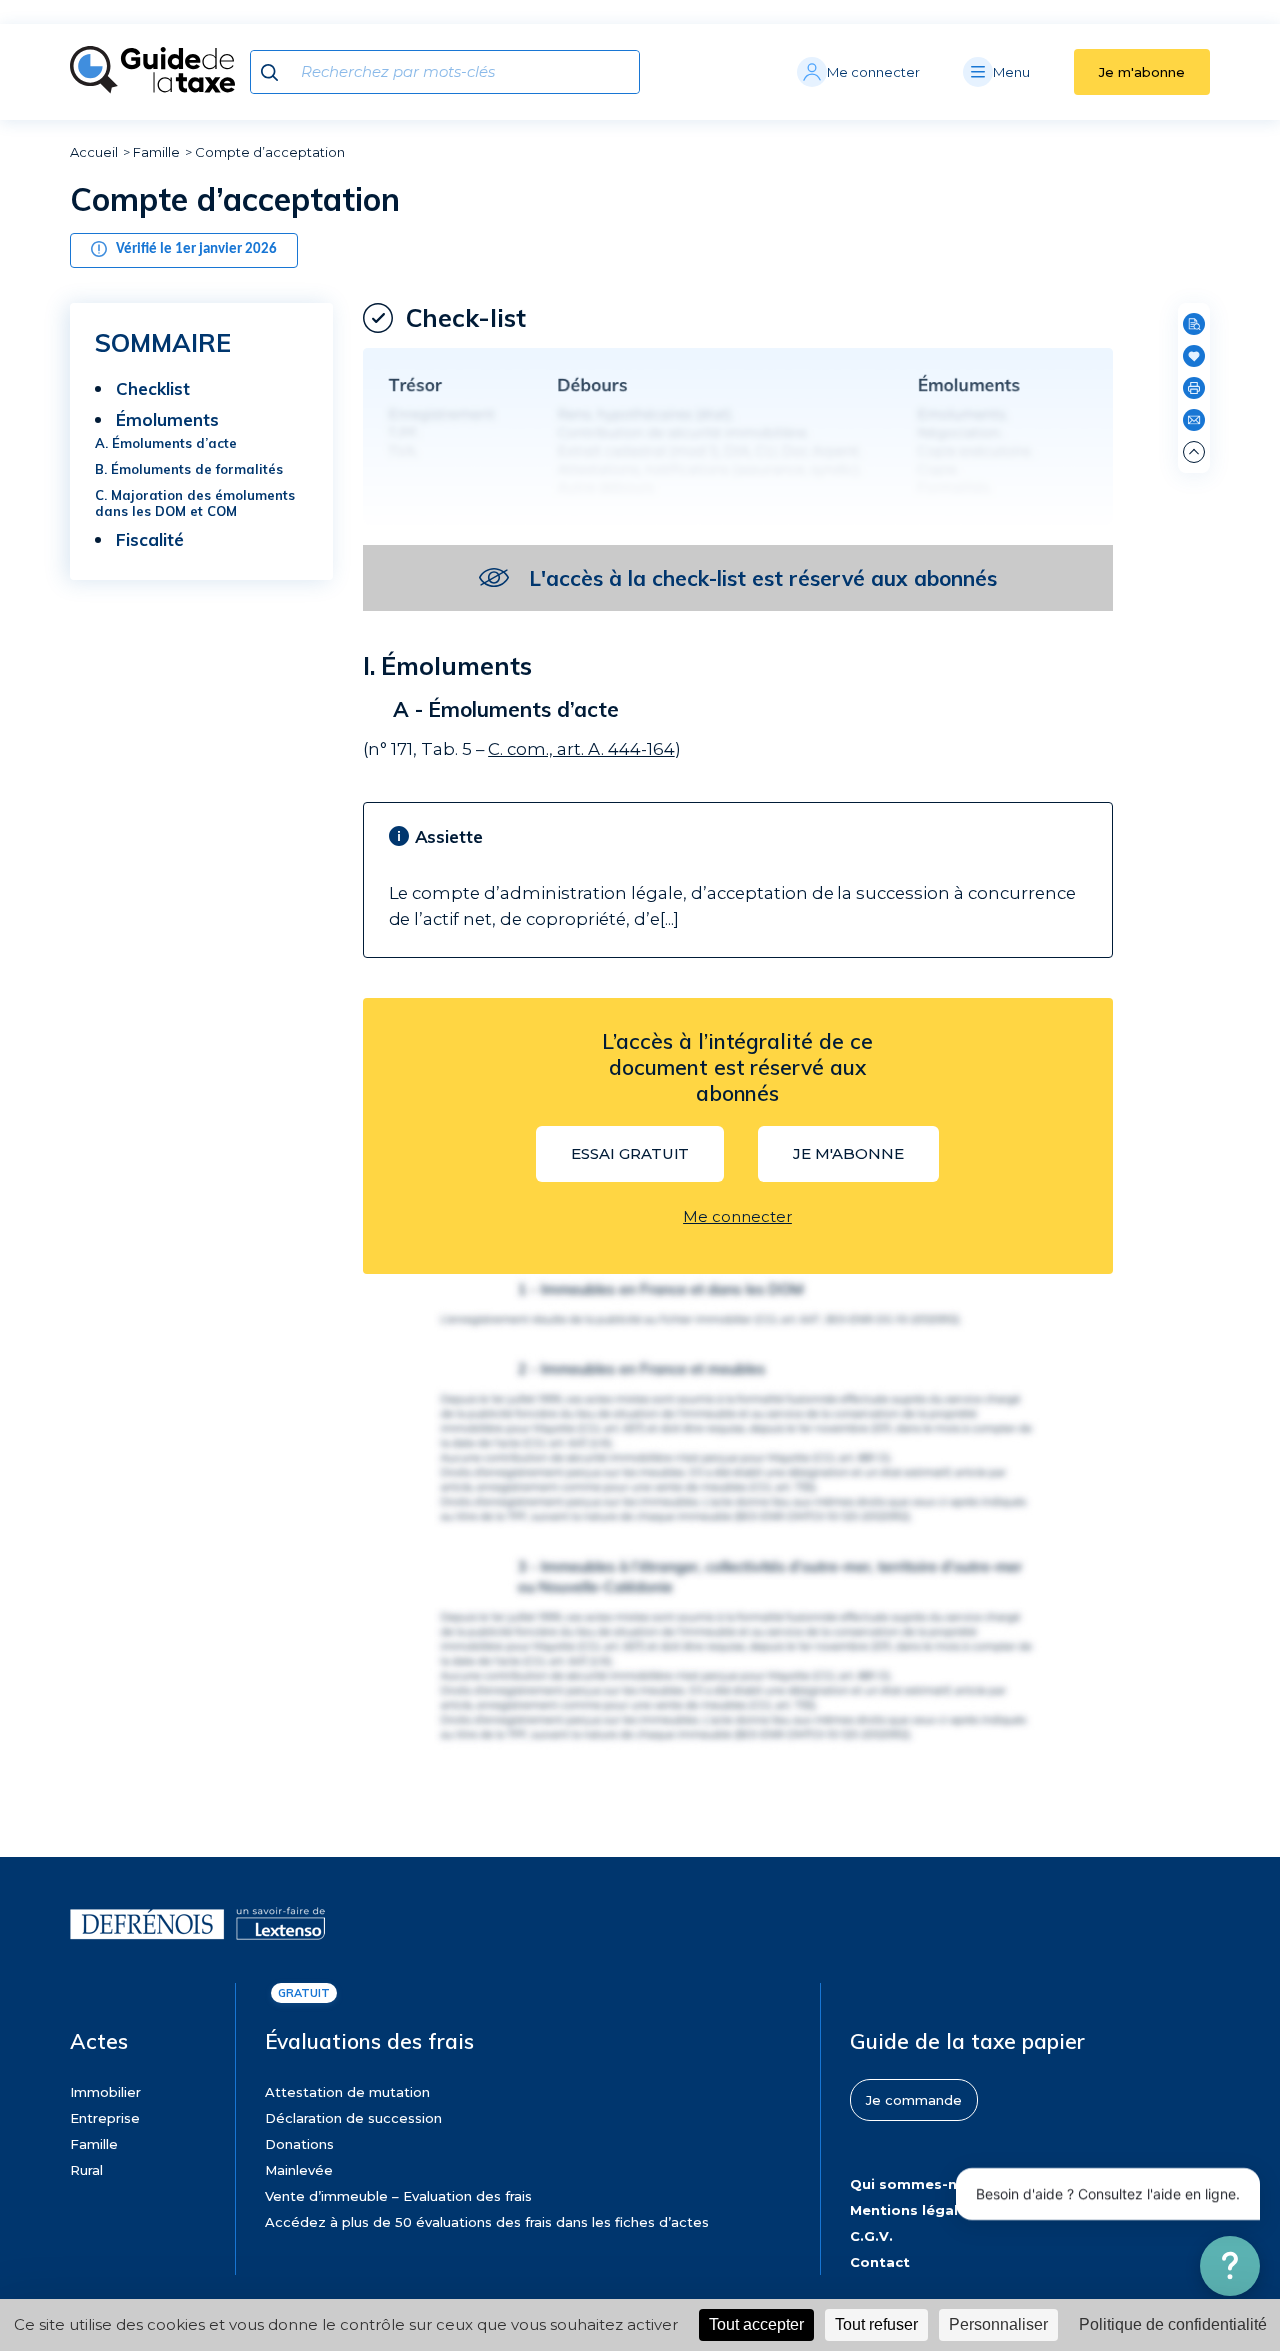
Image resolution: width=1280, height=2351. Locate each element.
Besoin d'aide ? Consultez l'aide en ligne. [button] (1108, 2193)
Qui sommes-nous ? (923, 2184)
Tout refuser (876, 2324)
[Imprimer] (1194, 388)
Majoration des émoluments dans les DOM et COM (195, 503)
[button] (1230, 2266)
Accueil (94, 152)
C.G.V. (871, 2236)
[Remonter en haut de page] (1194, 452)
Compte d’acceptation (270, 152)
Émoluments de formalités (197, 469)
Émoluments (167, 419)
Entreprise (105, 2118)
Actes (99, 2041)
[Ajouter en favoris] (1194, 356)
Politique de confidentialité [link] (1173, 2324)
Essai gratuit (630, 1153)
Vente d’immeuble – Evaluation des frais (398, 2196)
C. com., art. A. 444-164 (581, 749)
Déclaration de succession (353, 2118)
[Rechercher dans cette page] (1194, 324)
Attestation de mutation (347, 2092)
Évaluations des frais (369, 2041)
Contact (880, 2262)
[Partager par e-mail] (1194, 420)
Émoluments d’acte (174, 443)
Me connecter (737, 1216)
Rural (86, 2170)
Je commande (914, 2100)
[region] (206, 464)
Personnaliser (998, 2324)
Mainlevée (299, 2170)
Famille (156, 152)
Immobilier (105, 2092)
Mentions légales (912, 2210)
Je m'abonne (1142, 72)
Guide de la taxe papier (967, 2041)
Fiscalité (150, 539)
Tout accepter (756, 2324)
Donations (299, 2144)
